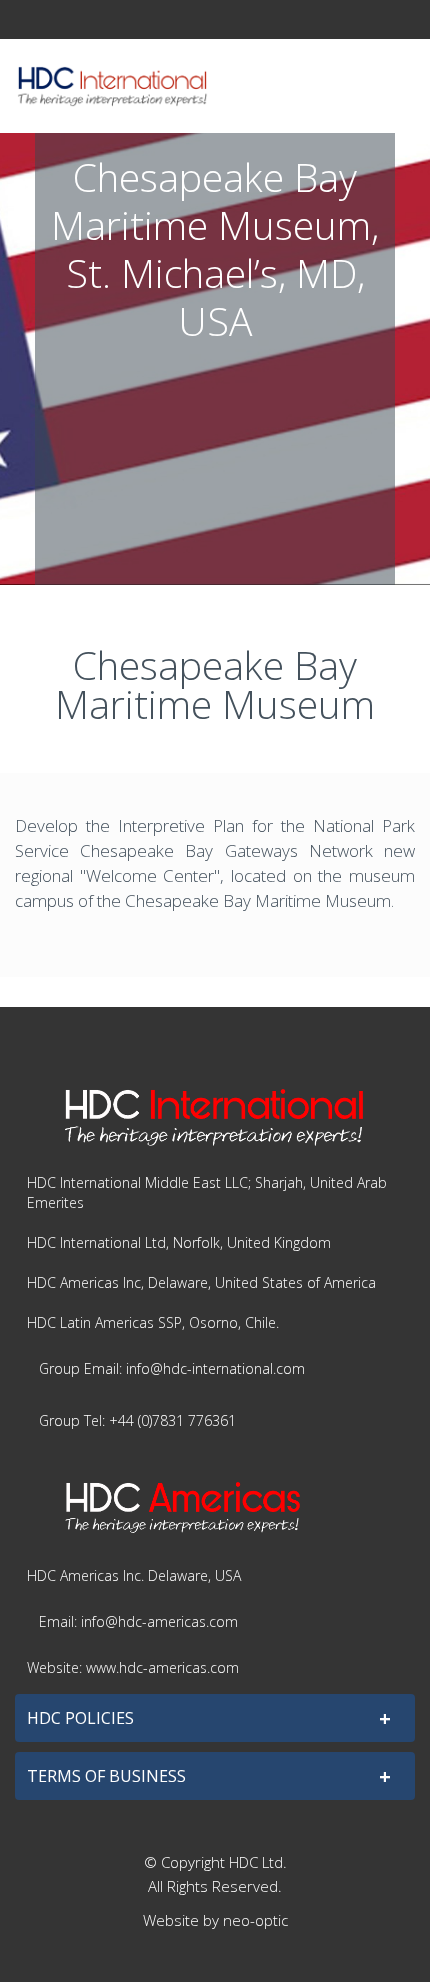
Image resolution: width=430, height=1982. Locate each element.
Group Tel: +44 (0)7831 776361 (137, 1420)
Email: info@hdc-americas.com (138, 1621)
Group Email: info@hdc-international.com (172, 1368)
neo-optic (255, 1920)
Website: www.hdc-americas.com (133, 1667)
